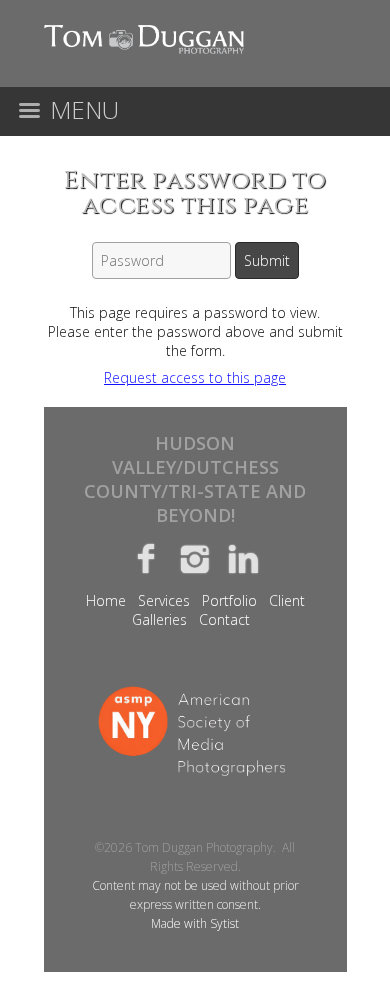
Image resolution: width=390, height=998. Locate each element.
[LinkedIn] (243, 557)
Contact (224, 619)
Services (164, 600)
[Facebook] (146, 557)
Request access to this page (195, 377)
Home (106, 600)
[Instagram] (195, 557)
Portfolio (229, 600)
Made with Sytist (195, 923)
